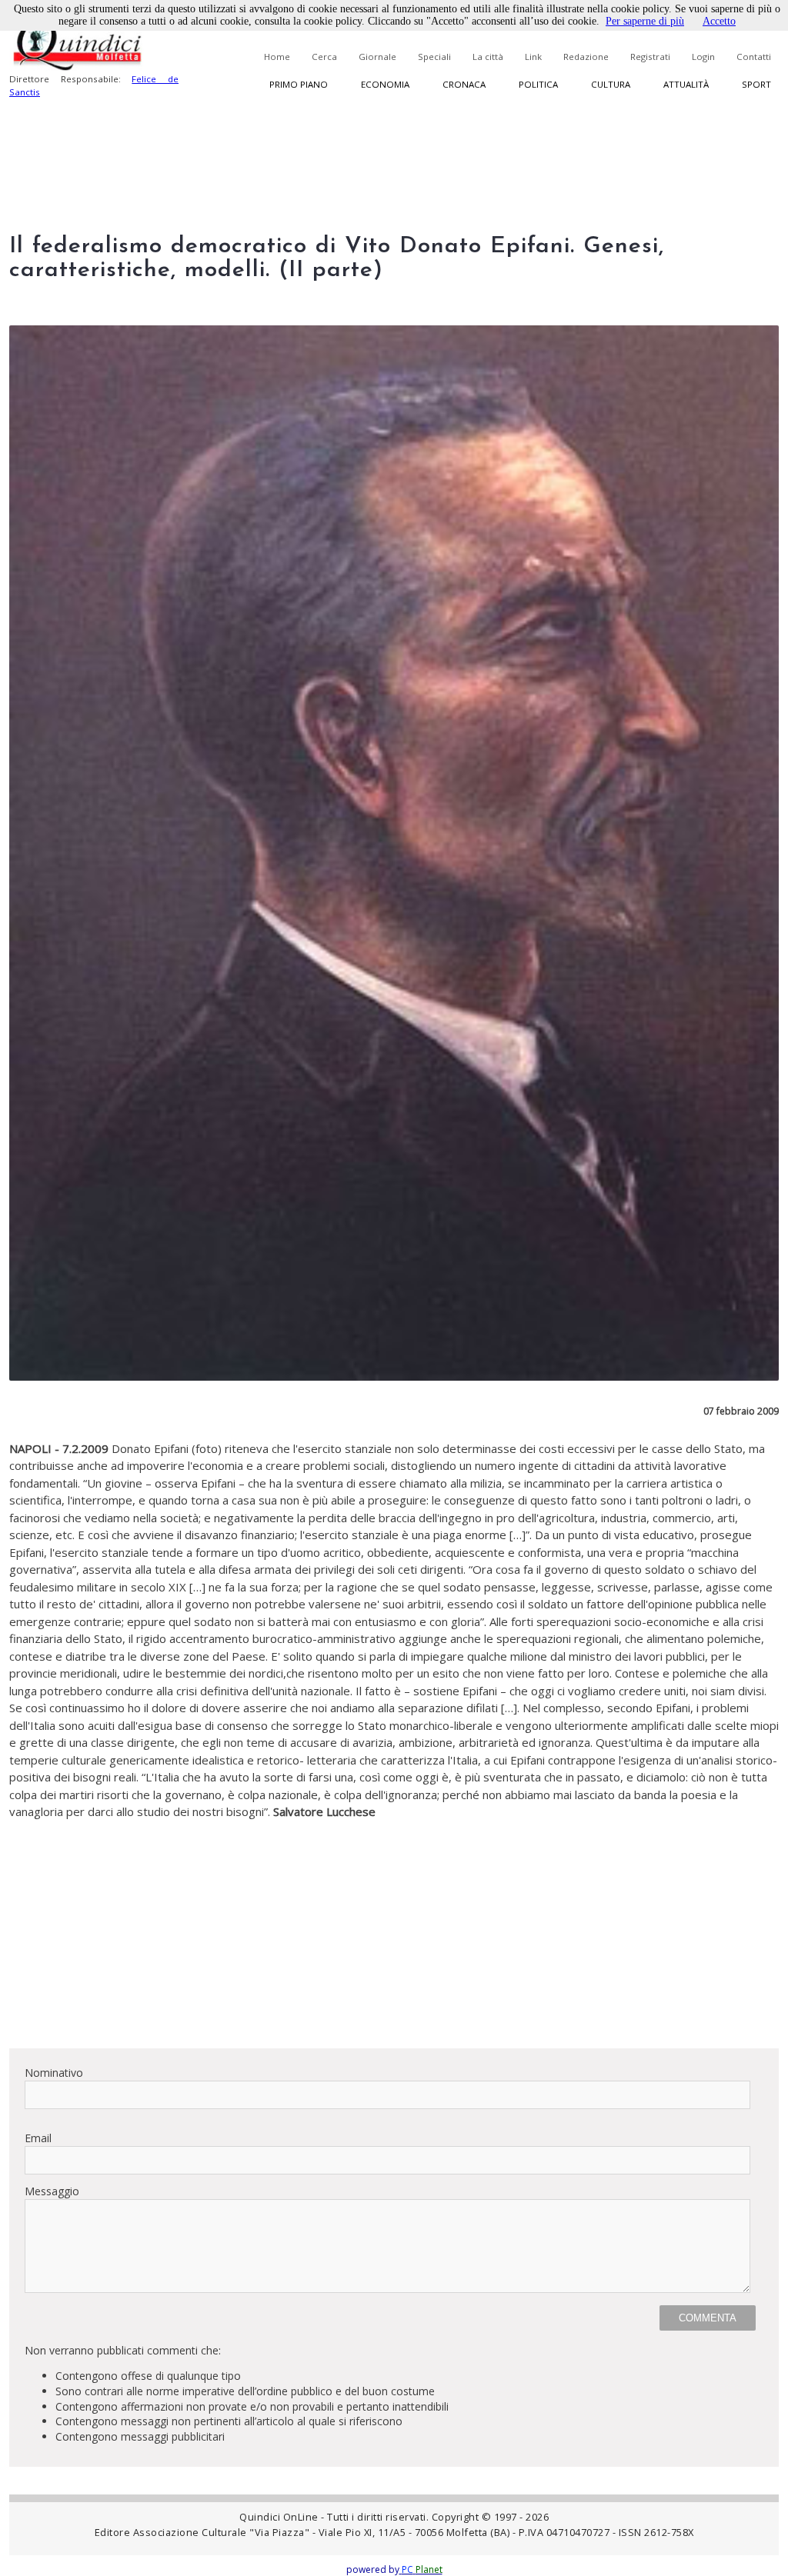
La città (488, 57)
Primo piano (299, 84)
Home (277, 57)
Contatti (754, 57)
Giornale (377, 57)
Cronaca (464, 84)
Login (703, 57)
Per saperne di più (645, 21)
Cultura (611, 84)
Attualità (686, 84)
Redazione (586, 57)
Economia (385, 84)
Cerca (324, 57)
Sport (756, 84)
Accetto (719, 21)
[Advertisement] (394, 1928)
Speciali (434, 57)
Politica (538, 84)
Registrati (650, 57)
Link (533, 57)
